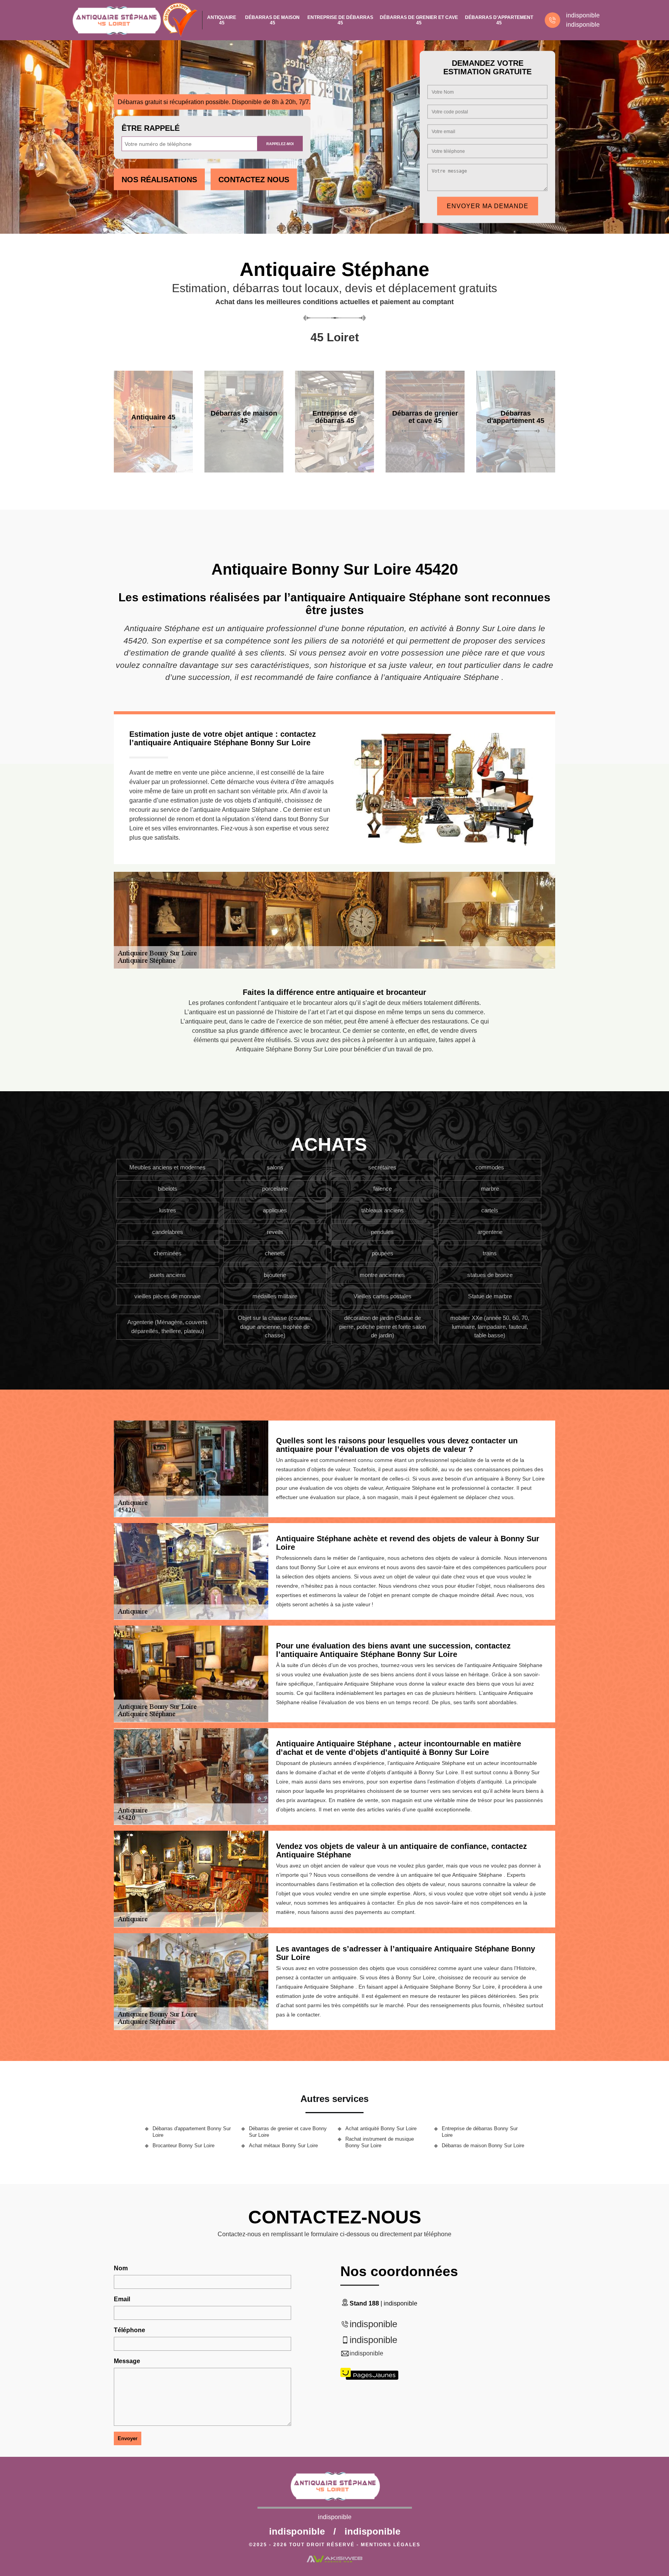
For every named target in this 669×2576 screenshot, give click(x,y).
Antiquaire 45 (222, 20)
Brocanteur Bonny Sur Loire (184, 2146)
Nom (121, 2268)
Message (127, 2361)
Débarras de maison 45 (272, 20)
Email (122, 2299)
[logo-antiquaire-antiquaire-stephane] (116, 20)
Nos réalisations (159, 180)
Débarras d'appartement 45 (499, 20)
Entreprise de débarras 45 (340, 20)
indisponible (583, 15)
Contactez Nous (254, 180)
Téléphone (130, 2330)
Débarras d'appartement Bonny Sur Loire (192, 2132)
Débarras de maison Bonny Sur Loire (483, 2146)
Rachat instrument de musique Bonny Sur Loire (380, 2142)
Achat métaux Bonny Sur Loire (283, 2146)
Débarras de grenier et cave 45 (419, 20)
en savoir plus (153, 470)
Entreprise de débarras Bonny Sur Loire (480, 2132)
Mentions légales (391, 2545)
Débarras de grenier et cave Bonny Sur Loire (288, 2132)
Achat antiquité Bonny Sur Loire (381, 2128)
